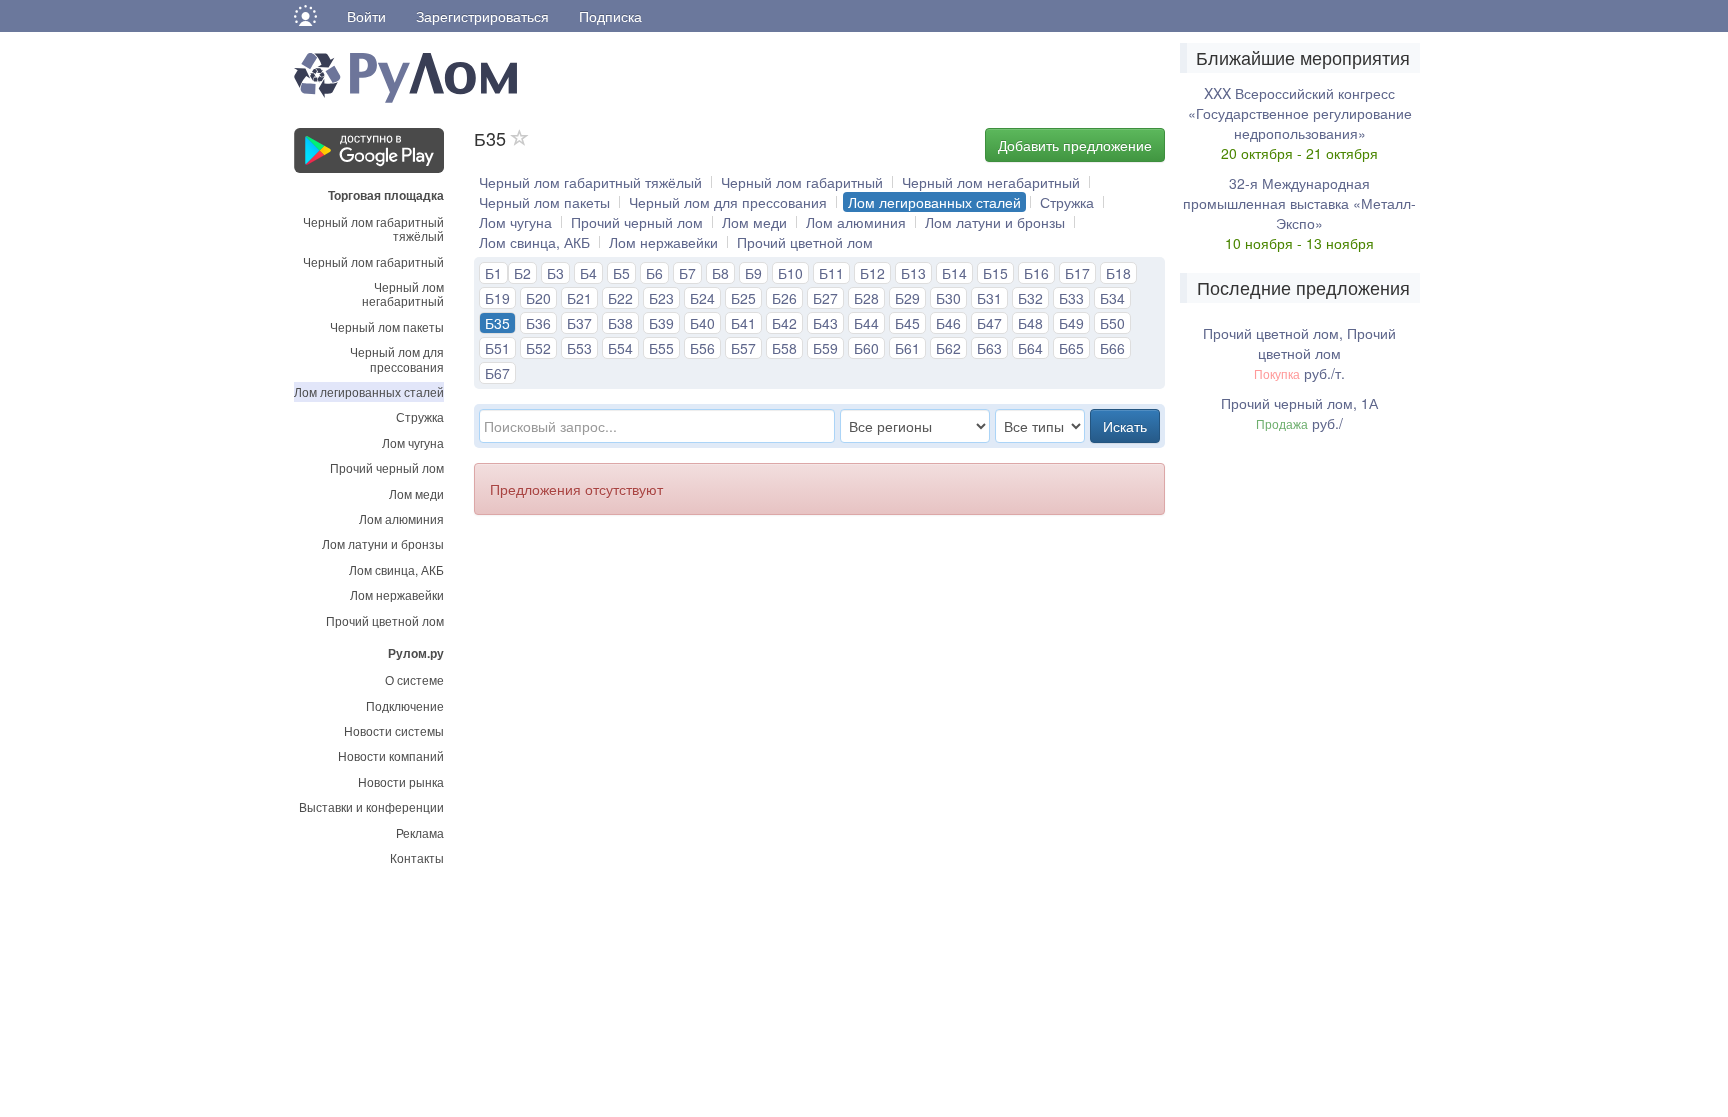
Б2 (522, 273)
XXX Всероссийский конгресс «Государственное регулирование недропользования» (1300, 113)
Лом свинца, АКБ (396, 569)
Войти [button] (366, 16)
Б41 (743, 323)
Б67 (497, 373)
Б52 (538, 348)
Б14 (954, 273)
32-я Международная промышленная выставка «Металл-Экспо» (1299, 203)
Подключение (405, 705)
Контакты (417, 857)
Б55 (661, 348)
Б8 (720, 273)
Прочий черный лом (387, 467)
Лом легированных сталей (369, 391)
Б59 (825, 348)
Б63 (989, 348)
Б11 (831, 273)
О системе (414, 679)
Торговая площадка (386, 194)
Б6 (654, 273)
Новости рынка (401, 781)
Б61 (907, 348)
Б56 (702, 348)
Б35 (497, 323)
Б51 (497, 348)
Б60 (866, 348)
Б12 (872, 273)
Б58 (784, 348)
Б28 (866, 298)
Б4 (588, 273)
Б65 (1071, 348)
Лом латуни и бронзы (383, 543)
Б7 (687, 273)
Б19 (497, 298)
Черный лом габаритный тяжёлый (373, 228)
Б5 (621, 273)
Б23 (661, 298)
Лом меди (416, 493)
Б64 (1030, 348)
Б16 (1036, 273)
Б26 (784, 298)
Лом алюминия (401, 518)
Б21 (579, 298)
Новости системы (394, 730)
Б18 (1118, 273)
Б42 (784, 323)
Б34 (1112, 298)
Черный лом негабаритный (403, 293)
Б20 (538, 298)
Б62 (948, 348)
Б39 (661, 323)
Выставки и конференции (371, 806)
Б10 (790, 273)
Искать (1125, 426)
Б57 (743, 348)
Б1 (493, 273)
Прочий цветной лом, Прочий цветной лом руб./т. (1299, 353)
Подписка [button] (610, 16)
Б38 (620, 323)
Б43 (825, 323)
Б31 (989, 298)
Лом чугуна (413, 442)
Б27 (825, 298)
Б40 (702, 323)
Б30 (948, 298)
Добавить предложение (1075, 145)
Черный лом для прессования (397, 358)
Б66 (1112, 348)
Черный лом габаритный (373, 261)
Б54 (620, 348)
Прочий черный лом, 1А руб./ (1299, 413)
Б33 (1071, 298)
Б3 (555, 273)
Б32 (1030, 298)
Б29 (907, 298)
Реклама (420, 832)
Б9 (753, 273)
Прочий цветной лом (385, 620)
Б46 (948, 323)
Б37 (579, 323)
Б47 (989, 323)
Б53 (579, 348)
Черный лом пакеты (387, 326)
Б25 (743, 298)
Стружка (420, 416)
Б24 (702, 298)
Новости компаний (391, 755)
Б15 (995, 273)
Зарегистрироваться (482, 16)
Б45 (907, 323)
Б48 (1030, 323)
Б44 (866, 323)
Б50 (1112, 323)
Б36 (538, 323)
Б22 (620, 298)
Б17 (1077, 273)
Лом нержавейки (397, 594)
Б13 (913, 273)
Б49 (1071, 323)
